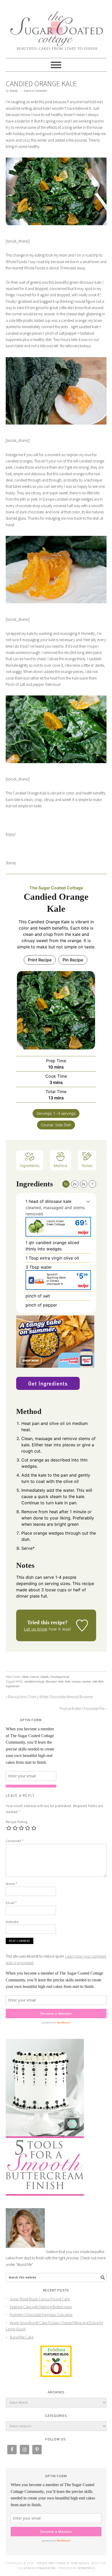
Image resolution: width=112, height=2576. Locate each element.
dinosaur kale (54, 1682)
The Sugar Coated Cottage (56, 27)
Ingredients (30, 1166)
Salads (45, 1677)
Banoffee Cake (22, 2337)
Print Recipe (40, 960)
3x (83, 1184)
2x (75, 1184)
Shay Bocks (80, 2563)
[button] (88, 1201)
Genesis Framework (40, 2568)
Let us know (36, 1629)
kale (67, 1682)
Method (60, 1166)
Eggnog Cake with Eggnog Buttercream (41, 2307)
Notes (87, 1166)
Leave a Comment (35, 91)
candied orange (34, 1682)
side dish (98, 1682)
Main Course (30, 1677)
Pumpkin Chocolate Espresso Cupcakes (41, 2315)
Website (12, 1922)
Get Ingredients (48, 1383)
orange (76, 1682)
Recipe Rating (17, 1822)
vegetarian (13, 1686)
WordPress (86, 2568)
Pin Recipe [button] (73, 960)
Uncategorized (60, 1677)
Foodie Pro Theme (51, 2563)
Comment (15, 1841)
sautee (86, 1682)
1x (66, 1184)
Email (11, 1903)
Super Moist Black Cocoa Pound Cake (40, 2299)
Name (12, 1884)
